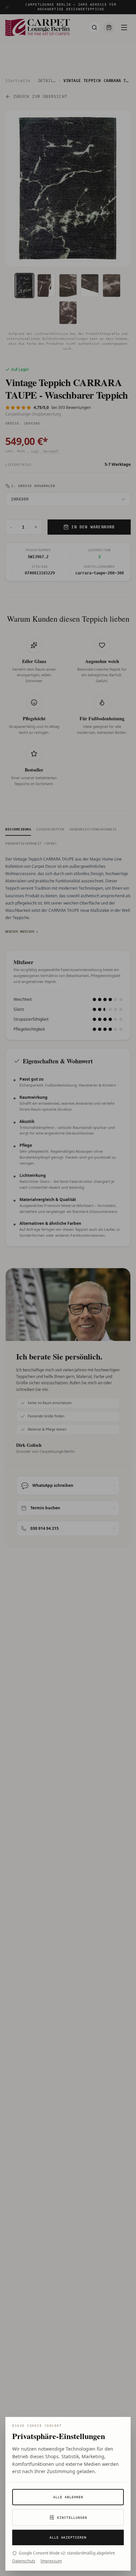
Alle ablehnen (68, 2497)
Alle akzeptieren (68, 2537)
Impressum (51, 2561)
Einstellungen (72, 2518)
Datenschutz (24, 2561)
